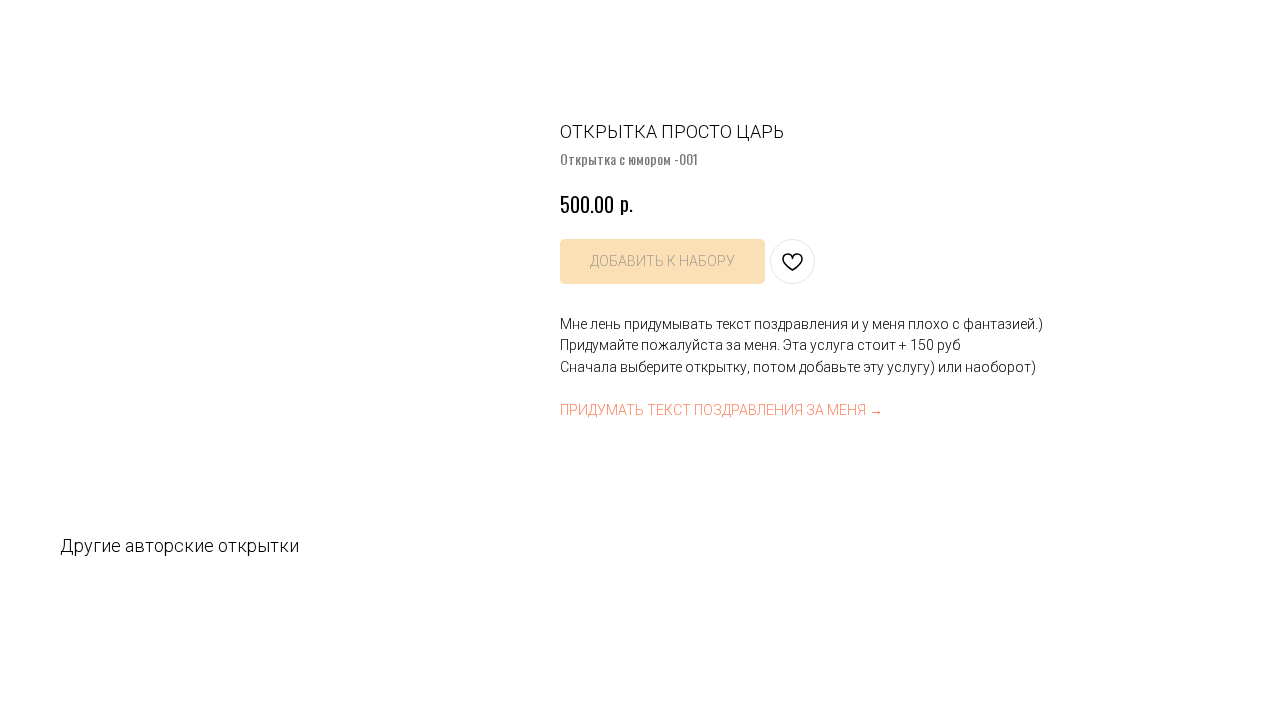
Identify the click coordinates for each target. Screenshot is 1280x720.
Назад (55, 30)
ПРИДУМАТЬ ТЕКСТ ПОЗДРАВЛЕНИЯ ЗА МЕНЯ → (721, 410)
